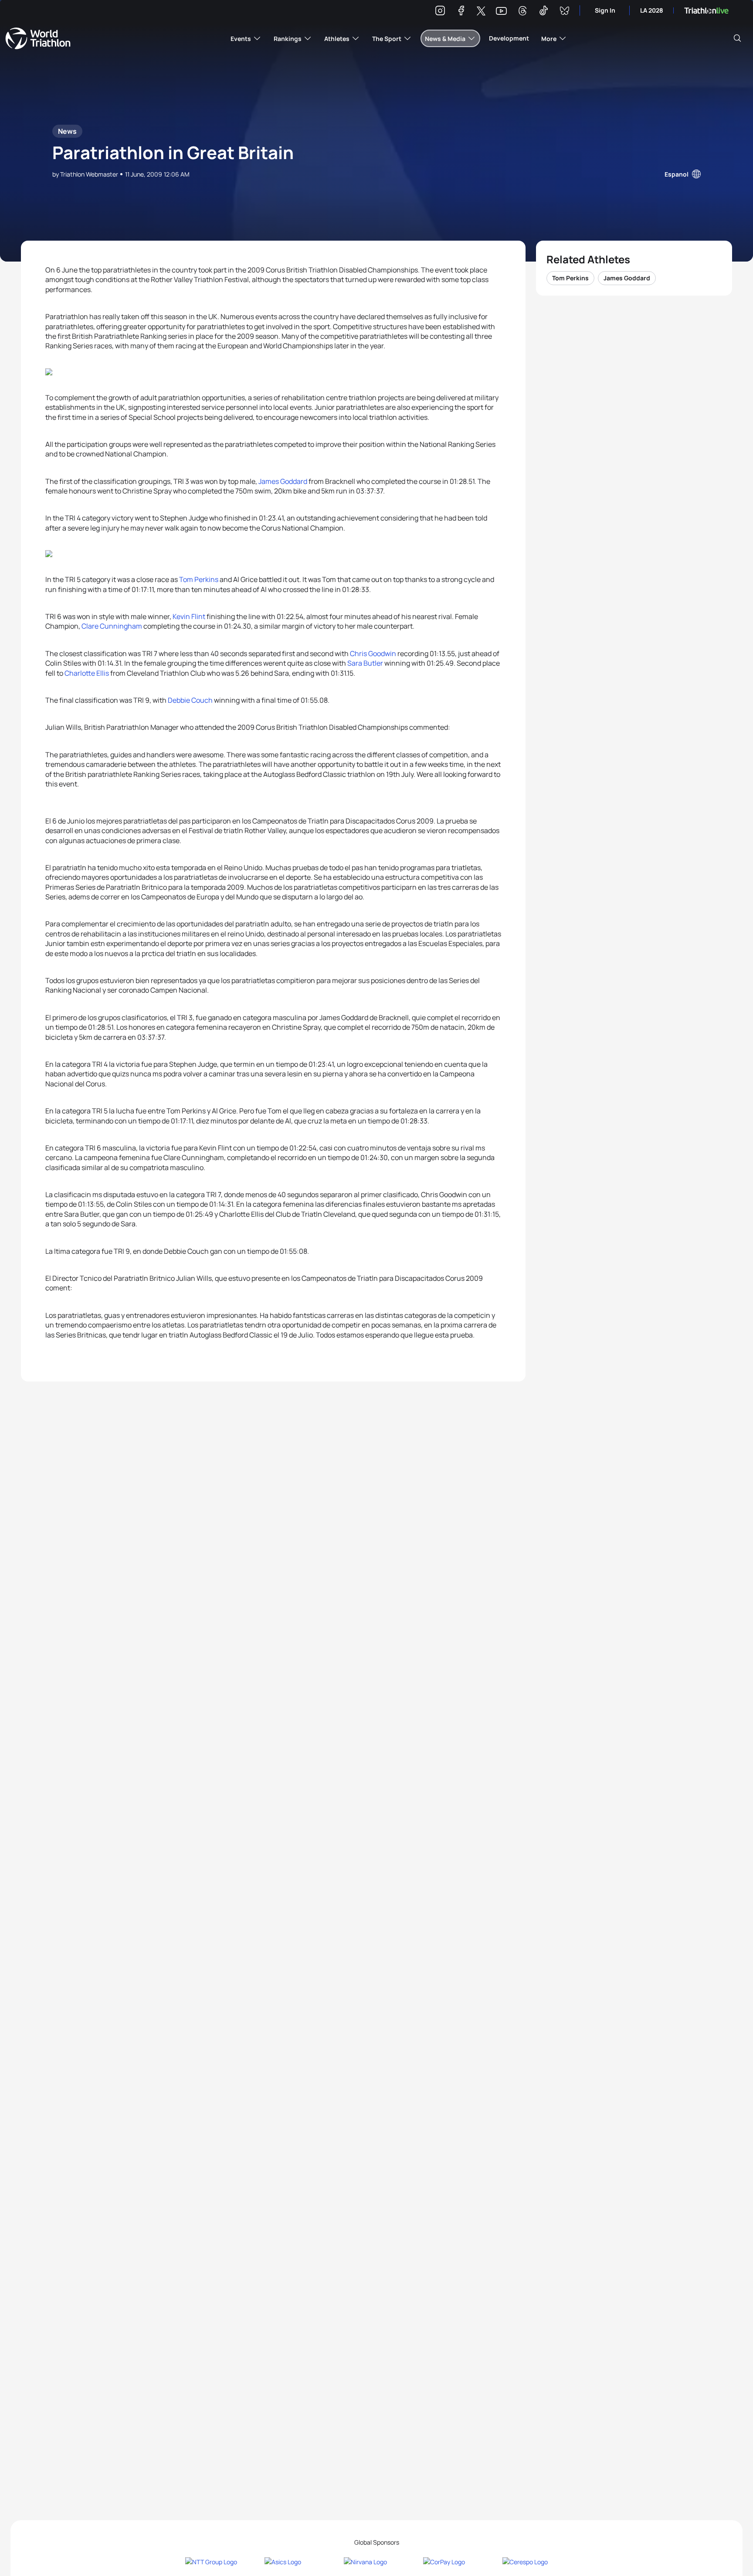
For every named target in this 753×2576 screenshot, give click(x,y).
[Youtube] (501, 11)
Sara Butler (365, 663)
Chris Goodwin (373, 653)
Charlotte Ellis (87, 673)
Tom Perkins (199, 579)
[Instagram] (440, 12)
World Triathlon (38, 38)
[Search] (737, 38)
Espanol (677, 174)
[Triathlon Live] (706, 11)
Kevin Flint (189, 616)
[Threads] (522, 12)
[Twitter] (481, 12)
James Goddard (283, 481)
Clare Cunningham (112, 626)
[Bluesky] (564, 12)
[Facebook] (461, 12)
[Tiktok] (543, 12)
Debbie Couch (190, 700)
